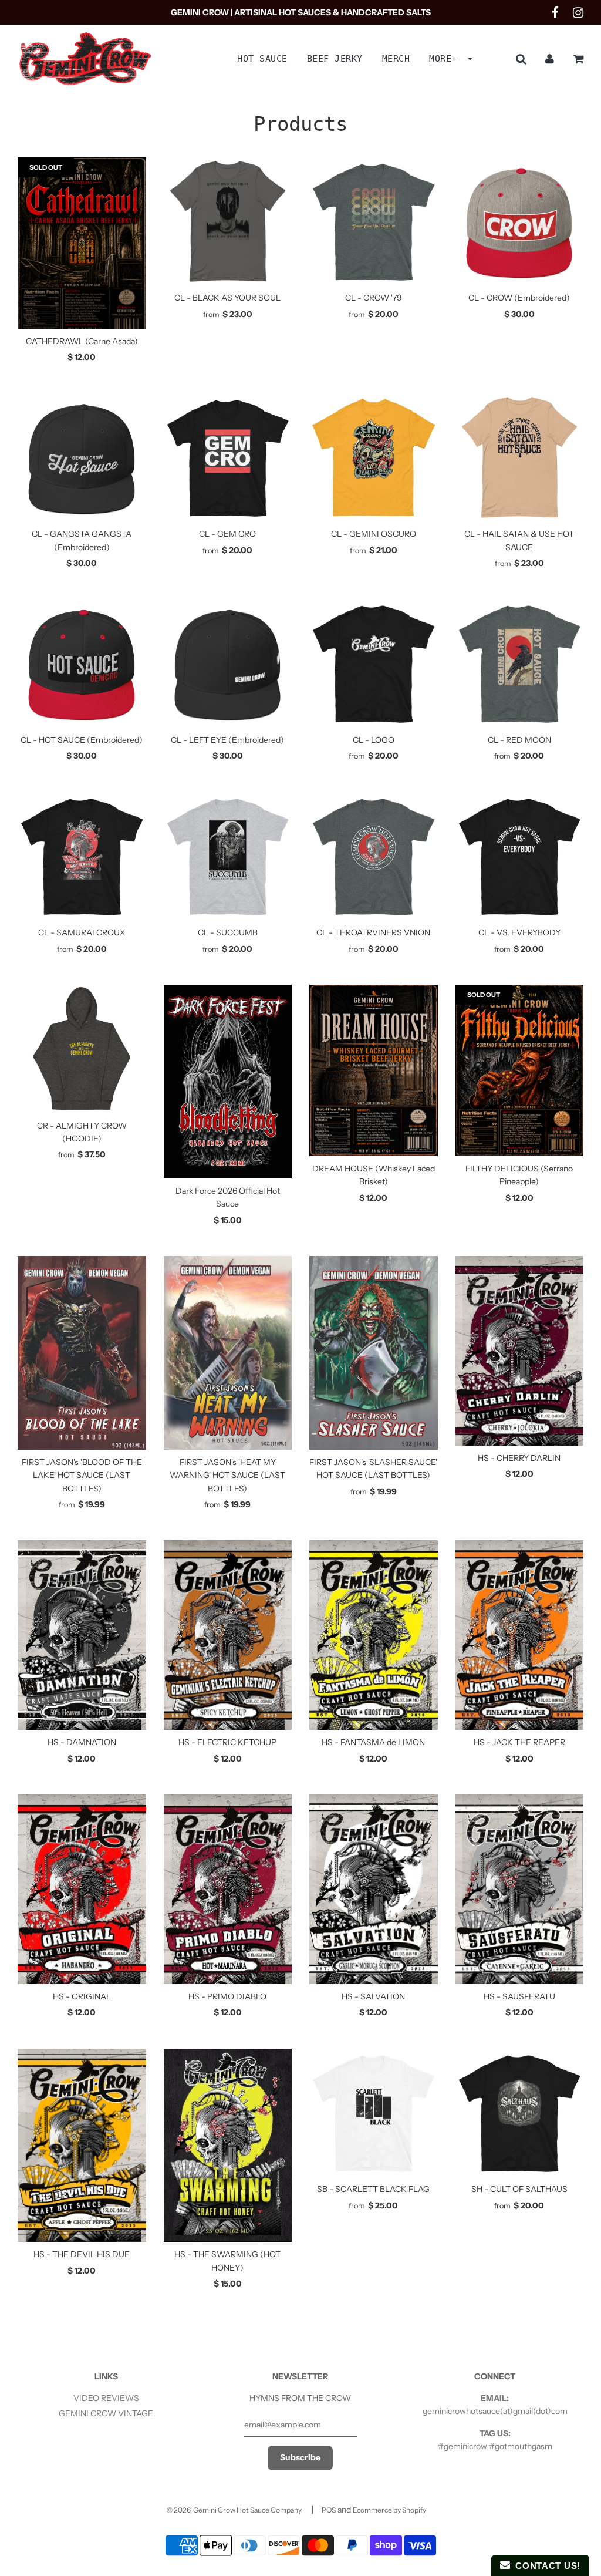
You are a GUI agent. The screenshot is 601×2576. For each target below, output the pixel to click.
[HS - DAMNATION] (82, 1635)
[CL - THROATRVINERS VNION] (374, 856)
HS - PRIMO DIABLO (227, 1996)
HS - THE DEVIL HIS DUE (82, 2254)
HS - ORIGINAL (82, 1996)
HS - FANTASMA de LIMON (373, 1742)
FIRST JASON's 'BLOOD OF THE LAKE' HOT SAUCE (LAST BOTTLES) (82, 1475)
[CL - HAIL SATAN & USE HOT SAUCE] (520, 458)
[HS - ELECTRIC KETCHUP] (228, 1635)
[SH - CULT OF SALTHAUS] (520, 2113)
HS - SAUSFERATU (519, 1996)
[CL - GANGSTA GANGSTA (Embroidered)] (82, 458)
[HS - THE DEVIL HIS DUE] (82, 2146)
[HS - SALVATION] (374, 1889)
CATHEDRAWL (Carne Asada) (82, 341)
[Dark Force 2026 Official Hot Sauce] (228, 1082)
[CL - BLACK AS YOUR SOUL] (228, 222)
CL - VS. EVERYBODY (519, 932)
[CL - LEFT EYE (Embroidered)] (228, 663)
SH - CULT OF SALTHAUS (519, 2189)
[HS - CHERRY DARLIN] (520, 1351)
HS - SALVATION (373, 1996)
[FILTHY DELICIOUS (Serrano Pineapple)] (520, 1070)
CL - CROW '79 (374, 298)
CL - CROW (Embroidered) (519, 298)
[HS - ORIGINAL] (82, 1889)
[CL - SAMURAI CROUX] (82, 856)
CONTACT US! (545, 2566)
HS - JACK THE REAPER (519, 1742)
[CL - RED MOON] (520, 663)
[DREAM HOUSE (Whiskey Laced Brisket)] (374, 1070)
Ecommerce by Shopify (389, 2510)
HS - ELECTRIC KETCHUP (227, 1742)
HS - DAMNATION (82, 1742)
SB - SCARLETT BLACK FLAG (373, 2189)
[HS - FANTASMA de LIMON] (374, 1635)
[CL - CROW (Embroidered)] (520, 222)
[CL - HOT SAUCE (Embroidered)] (82, 663)
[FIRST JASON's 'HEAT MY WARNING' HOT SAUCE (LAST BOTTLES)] (228, 1353)
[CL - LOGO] (374, 663)
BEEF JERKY (335, 59)
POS (329, 2510)
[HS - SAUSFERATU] (520, 1889)
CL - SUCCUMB (228, 932)
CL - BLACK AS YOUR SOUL (227, 298)
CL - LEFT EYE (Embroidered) (227, 740)
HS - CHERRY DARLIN (519, 1458)
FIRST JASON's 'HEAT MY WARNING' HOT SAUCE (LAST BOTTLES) (227, 1475)
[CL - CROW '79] (374, 222)
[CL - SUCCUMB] (228, 856)
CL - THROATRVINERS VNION (373, 932)
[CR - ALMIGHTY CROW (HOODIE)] (82, 1049)
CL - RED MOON (519, 740)
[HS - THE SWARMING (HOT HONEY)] (228, 2146)
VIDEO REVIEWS (106, 2398)
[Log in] (550, 59)
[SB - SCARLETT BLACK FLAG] (374, 2113)
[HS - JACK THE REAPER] (520, 1635)
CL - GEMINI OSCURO (374, 534)
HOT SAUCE (262, 59)
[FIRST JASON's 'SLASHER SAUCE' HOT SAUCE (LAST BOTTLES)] (374, 1353)
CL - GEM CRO (227, 534)
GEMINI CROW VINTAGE (106, 2413)
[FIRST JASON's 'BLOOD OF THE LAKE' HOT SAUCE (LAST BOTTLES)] (82, 1353)
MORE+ (446, 59)
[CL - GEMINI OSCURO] (374, 458)
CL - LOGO (374, 740)
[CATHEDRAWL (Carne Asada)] (82, 243)
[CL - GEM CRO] (228, 458)
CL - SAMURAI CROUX (82, 932)
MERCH (396, 59)
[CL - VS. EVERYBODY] (520, 856)
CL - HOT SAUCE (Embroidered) (82, 740)
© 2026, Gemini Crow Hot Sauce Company (234, 2510)
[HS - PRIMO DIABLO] (228, 1889)
